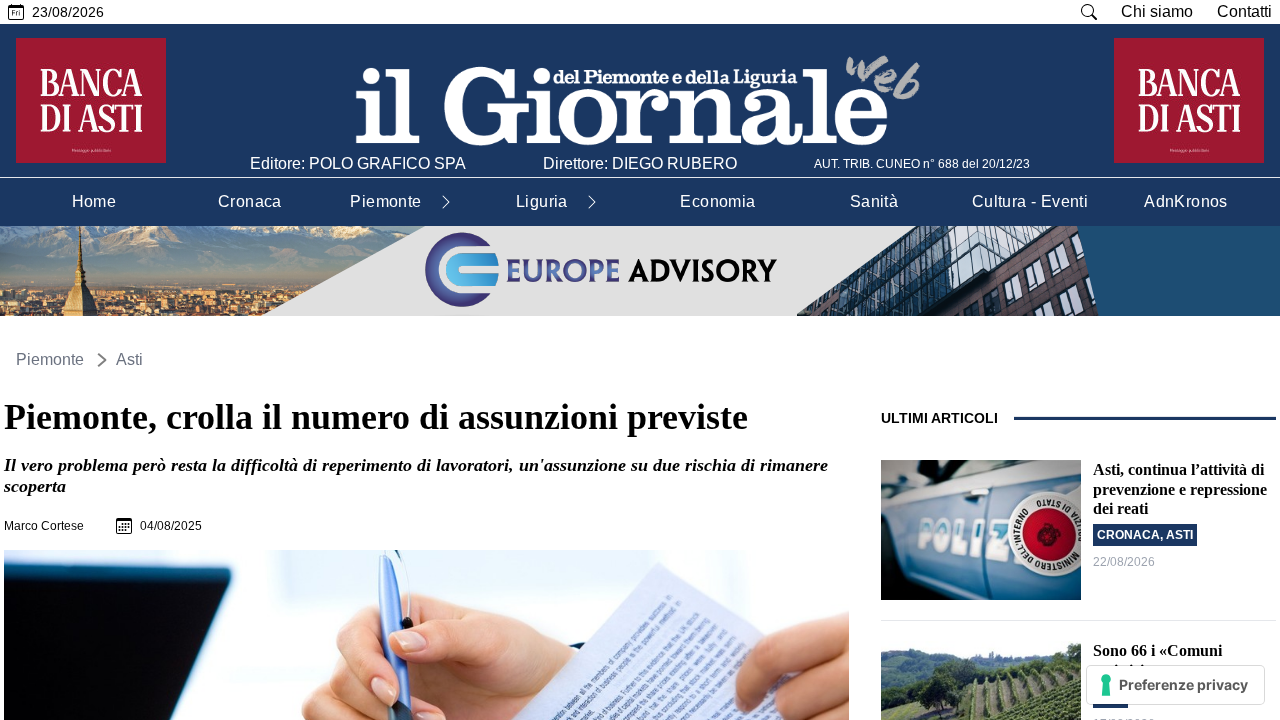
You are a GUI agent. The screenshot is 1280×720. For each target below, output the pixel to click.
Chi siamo (1157, 11)
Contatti (1244, 11)
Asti (129, 359)
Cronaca (1128, 535)
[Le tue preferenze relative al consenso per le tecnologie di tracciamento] (1175, 685)
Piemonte (50, 359)
